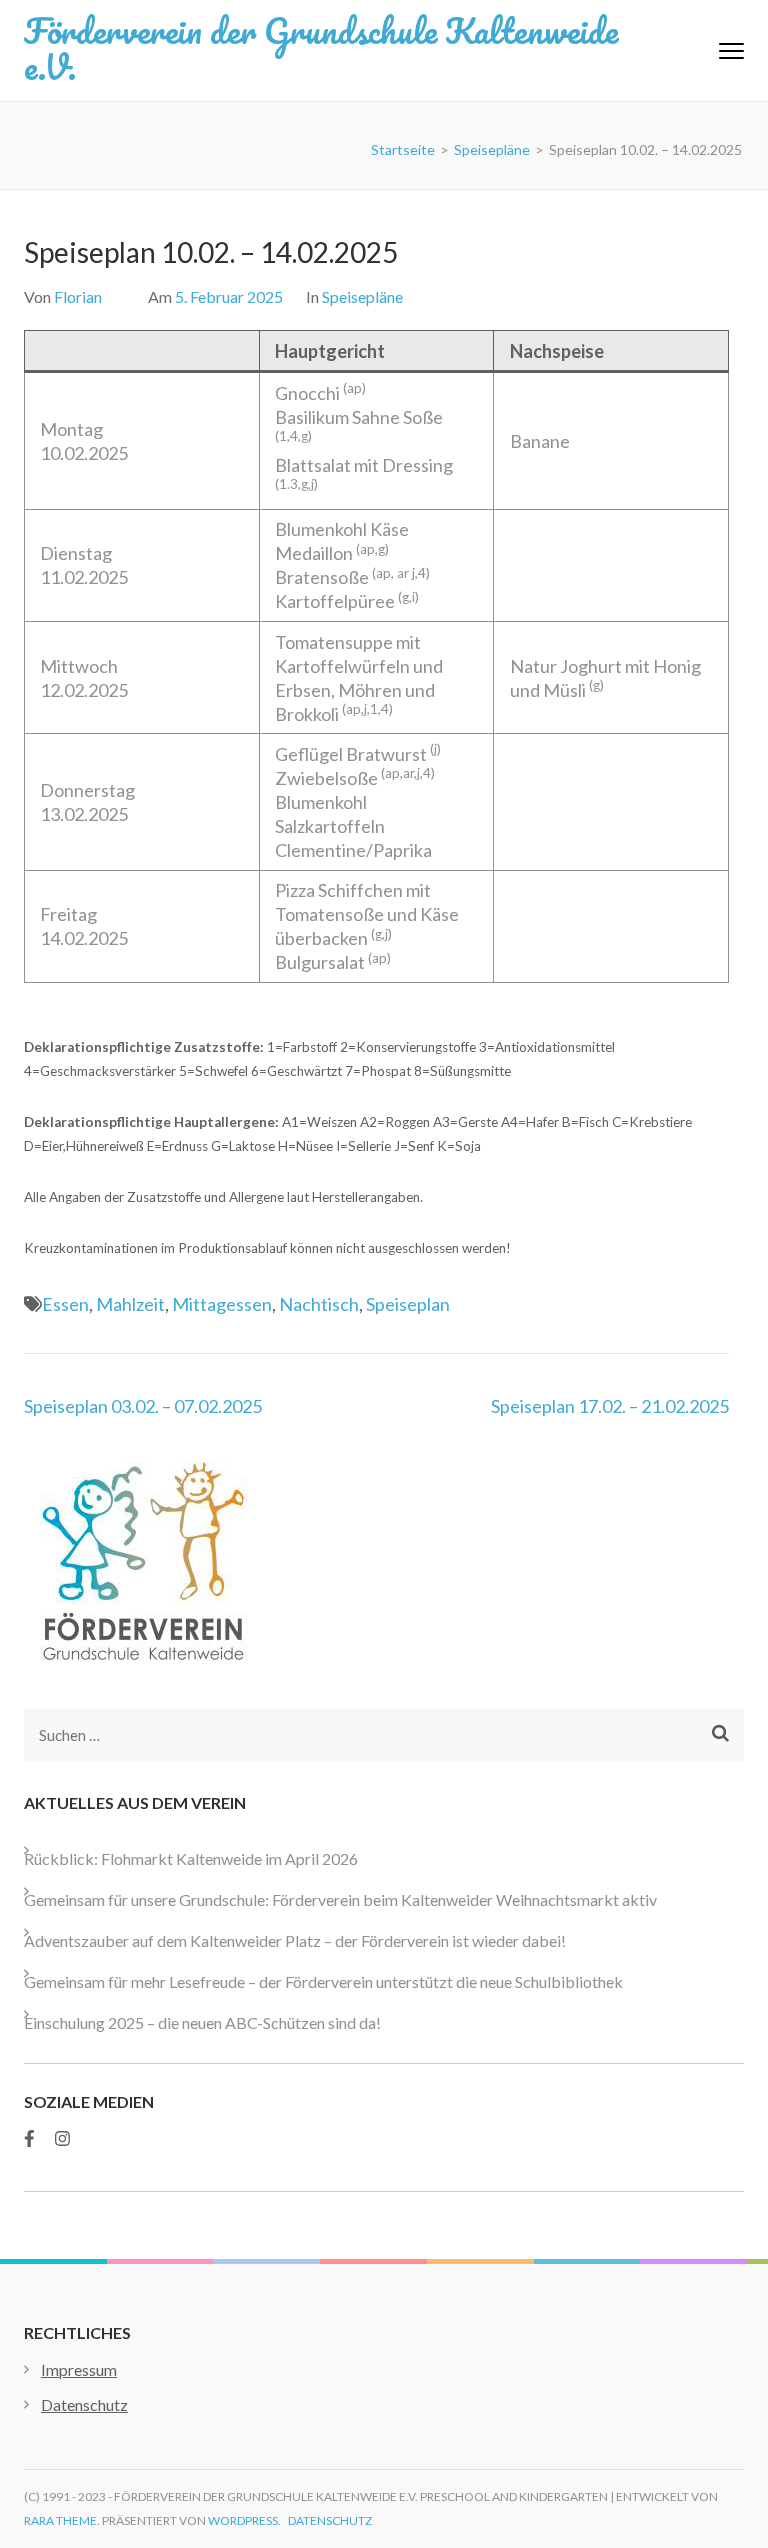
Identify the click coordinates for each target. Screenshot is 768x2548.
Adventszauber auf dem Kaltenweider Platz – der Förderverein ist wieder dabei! (295, 1940)
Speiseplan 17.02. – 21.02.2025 (610, 1406)
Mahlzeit (130, 1304)
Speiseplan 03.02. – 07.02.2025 (143, 1406)
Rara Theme (60, 2520)
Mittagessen (222, 1304)
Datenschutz (84, 2404)
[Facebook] (29, 2138)
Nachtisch (319, 1304)
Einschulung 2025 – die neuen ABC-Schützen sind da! (202, 2022)
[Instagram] (62, 2138)
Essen (65, 1304)
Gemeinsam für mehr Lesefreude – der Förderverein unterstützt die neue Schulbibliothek (323, 1981)
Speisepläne (362, 296)
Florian (78, 296)
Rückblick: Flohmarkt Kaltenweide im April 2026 (191, 1858)
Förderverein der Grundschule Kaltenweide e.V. (321, 48)
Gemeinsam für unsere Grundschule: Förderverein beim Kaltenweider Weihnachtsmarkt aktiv (340, 1899)
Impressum (79, 2369)
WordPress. (244, 2520)
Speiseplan (408, 1304)
